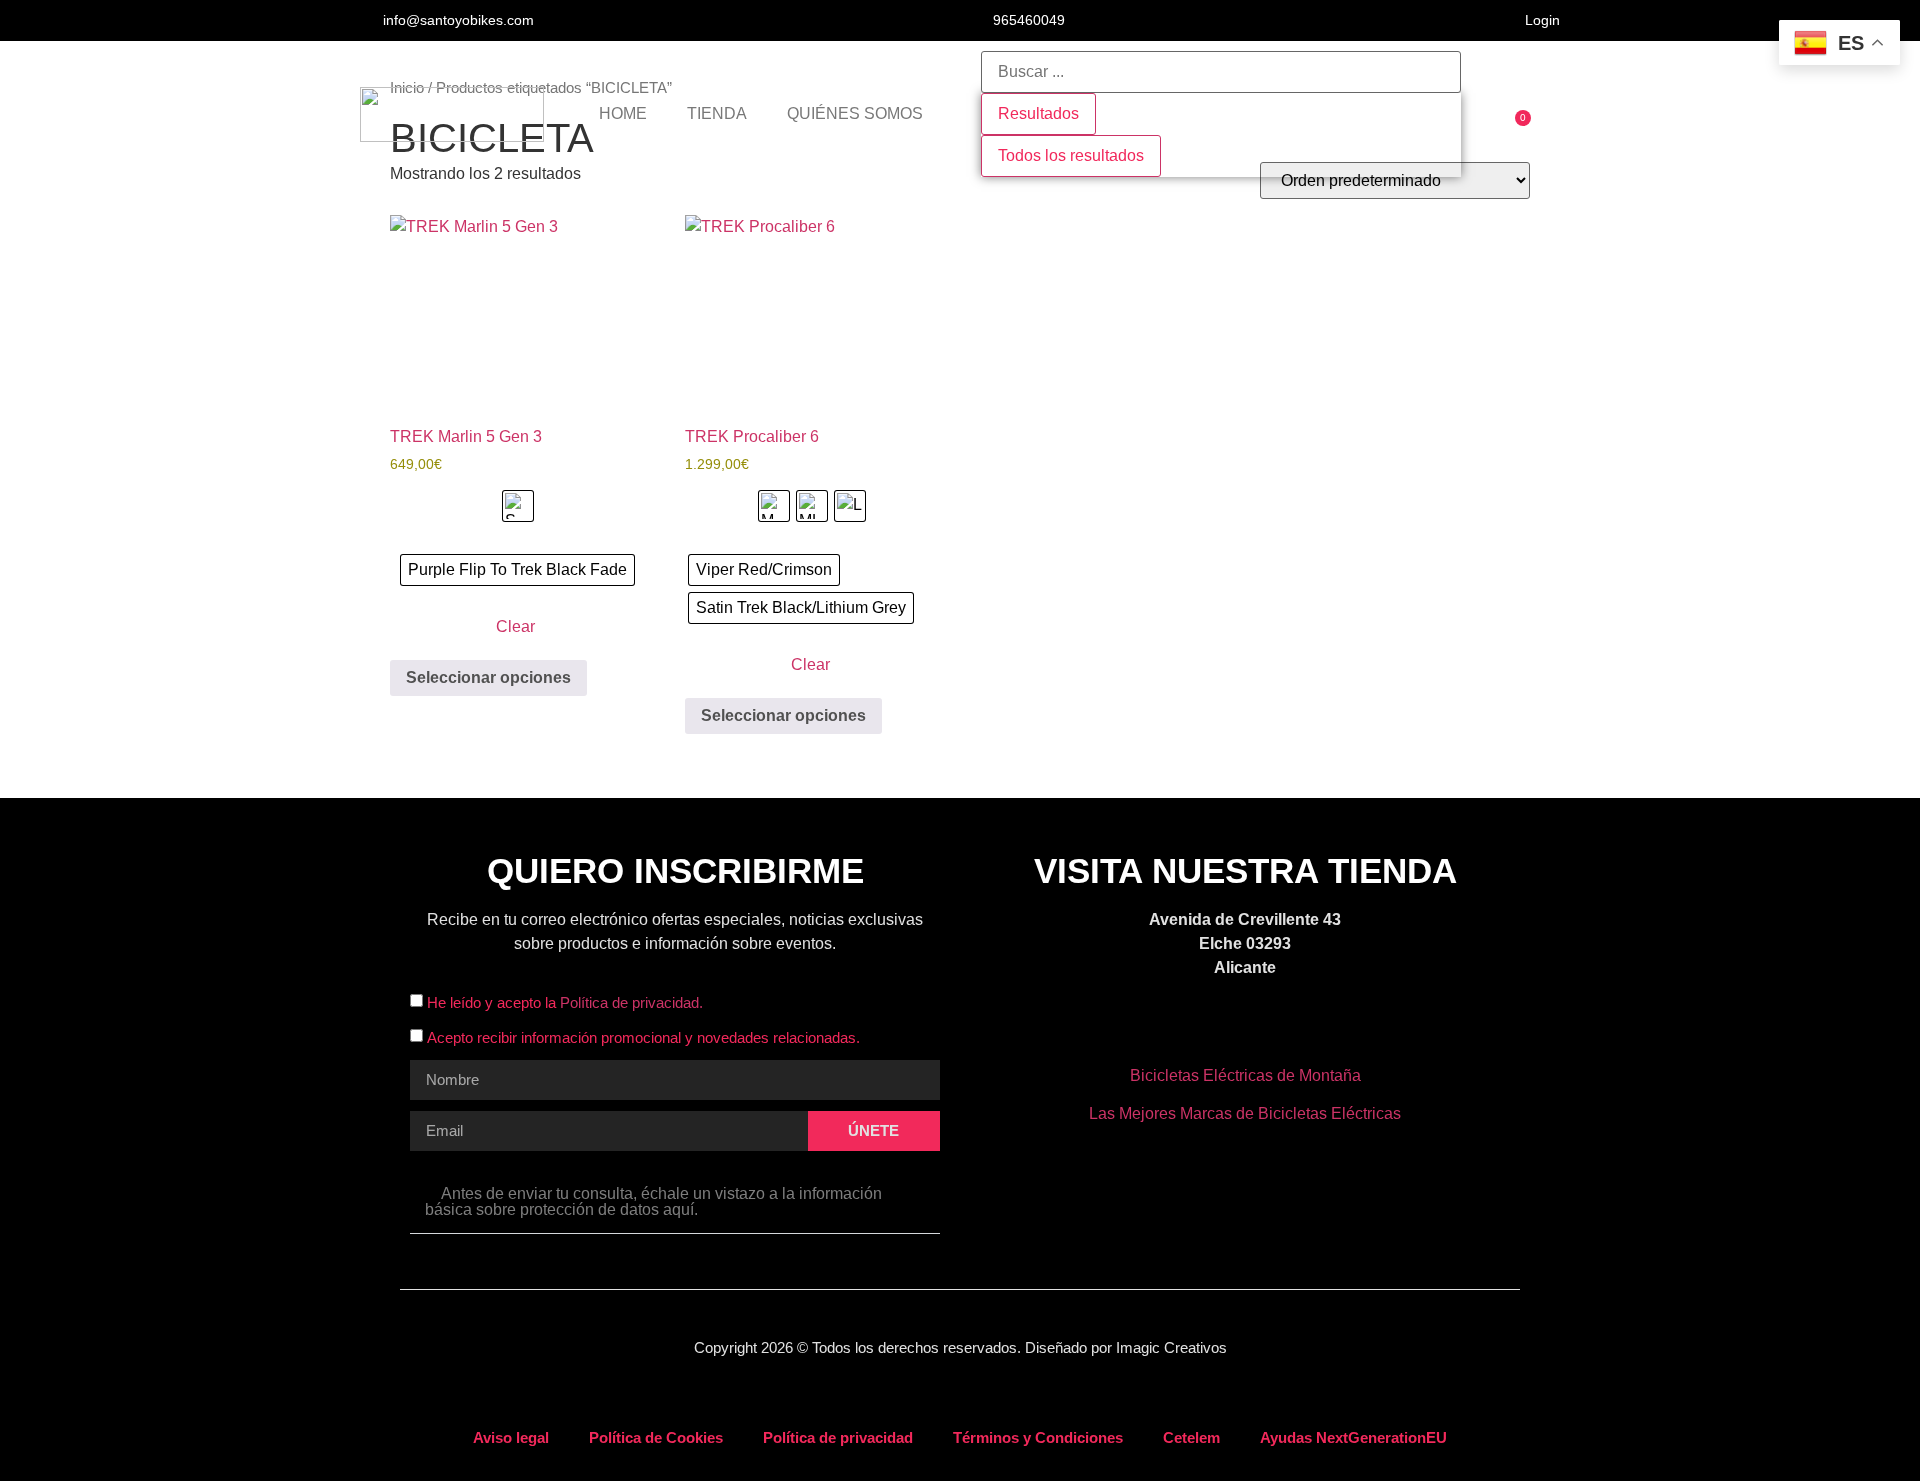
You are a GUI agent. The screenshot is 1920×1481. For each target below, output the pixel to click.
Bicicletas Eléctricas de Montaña (1245, 1075)
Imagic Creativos (1171, 1347)
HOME (623, 113)
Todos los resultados (1071, 155)
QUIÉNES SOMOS (855, 113)
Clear (515, 626)
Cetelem (1191, 1437)
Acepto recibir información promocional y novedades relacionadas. (643, 1037)
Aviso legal (511, 1437)
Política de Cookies (656, 1437)
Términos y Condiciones (1038, 1437)
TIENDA (717, 113)
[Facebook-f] (1219, 1029)
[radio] (518, 506)
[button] (675, 1202)
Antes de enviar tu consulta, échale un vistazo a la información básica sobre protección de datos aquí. (653, 1201)
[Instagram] (1271, 1029)
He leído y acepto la (565, 1002)
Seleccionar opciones (488, 677)
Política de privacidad (838, 1437)
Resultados (1038, 113)
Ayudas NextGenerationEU (1353, 1437)
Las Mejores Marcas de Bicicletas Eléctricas (1245, 1113)
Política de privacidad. (631, 1002)
